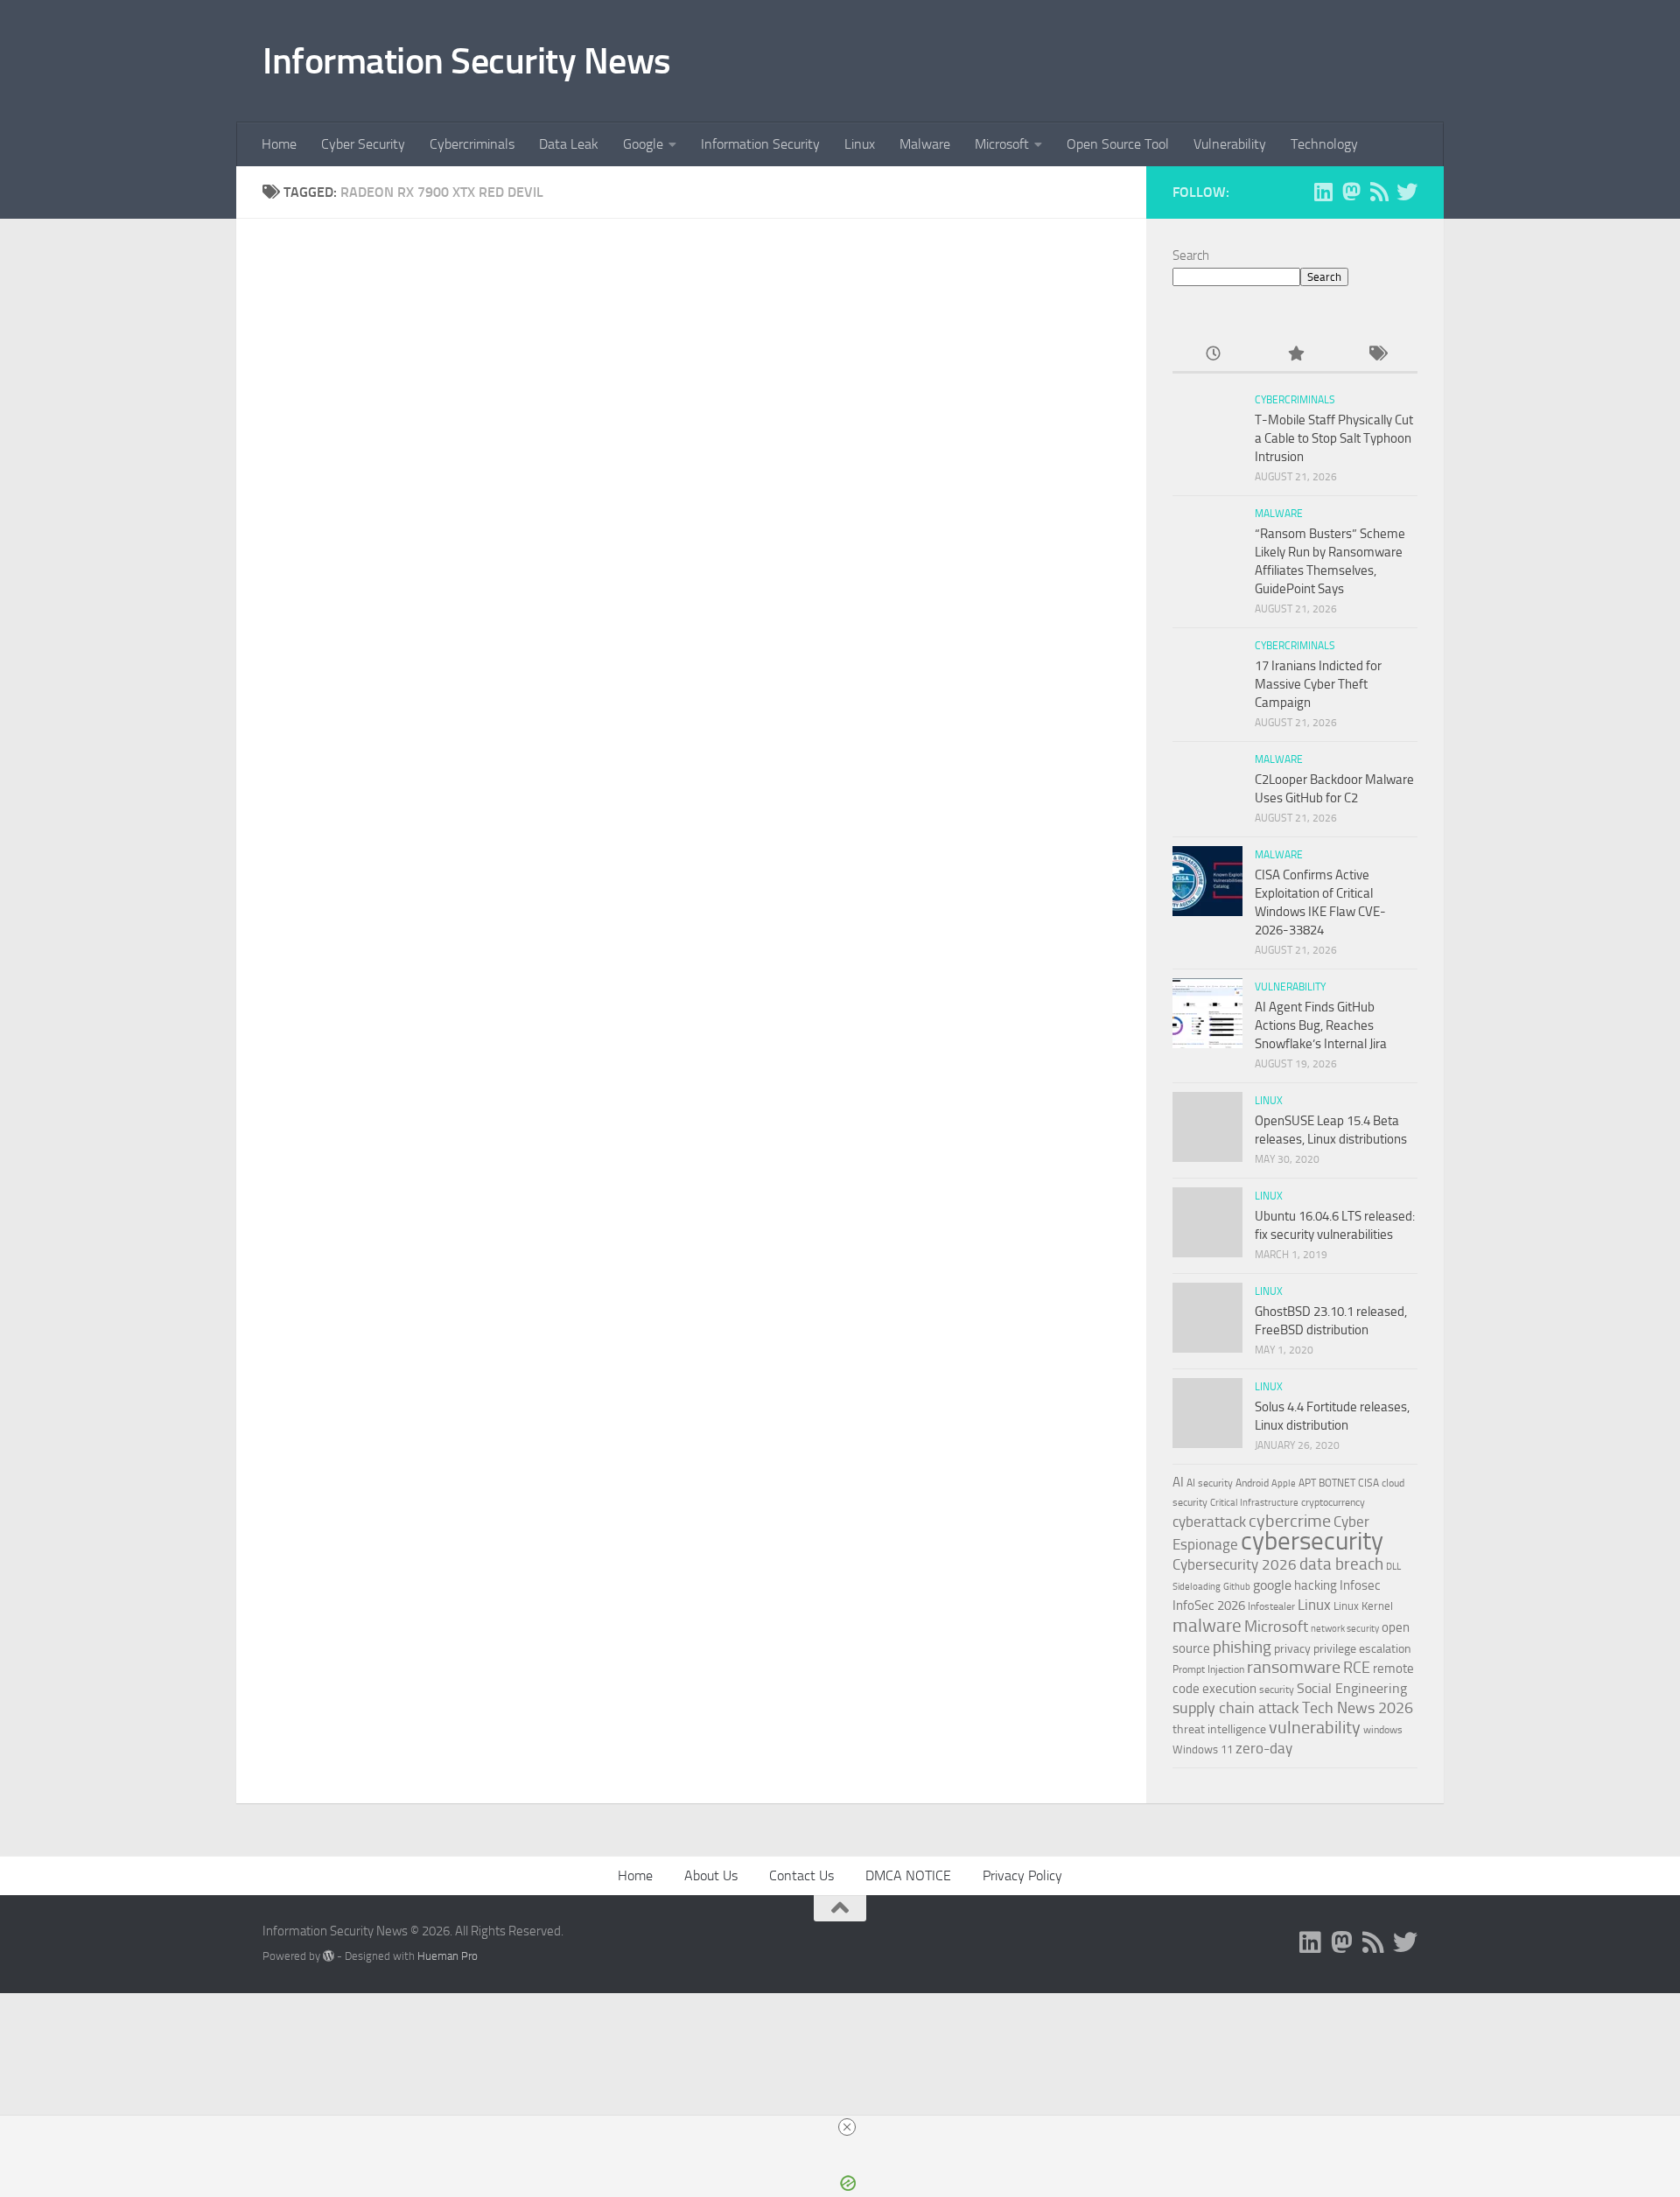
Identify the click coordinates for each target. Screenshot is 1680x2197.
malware (1207, 1625)
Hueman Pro (448, 1956)
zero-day (1264, 1749)
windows (1383, 1730)
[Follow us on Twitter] (1407, 192)
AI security (1210, 1483)
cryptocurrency (1333, 1502)
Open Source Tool (1118, 144)
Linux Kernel (1363, 1606)
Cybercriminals (472, 144)
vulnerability (1315, 1727)
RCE (1357, 1668)
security (1277, 1690)
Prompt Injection (1208, 1669)
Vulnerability (1230, 144)
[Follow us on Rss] (1379, 192)
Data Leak (569, 144)
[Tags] (1377, 355)
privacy (1292, 1649)
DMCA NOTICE (908, 1875)
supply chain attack (1236, 1708)
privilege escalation (1362, 1648)
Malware (925, 144)
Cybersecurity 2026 (1235, 1564)
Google (643, 144)
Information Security (760, 144)
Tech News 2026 (1358, 1708)
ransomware (1294, 1667)
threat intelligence (1219, 1729)
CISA (1368, 1483)
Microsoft (1002, 144)
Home (279, 144)
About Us (711, 1875)
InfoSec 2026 (1209, 1606)
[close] (847, 2127)
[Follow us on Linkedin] (1323, 192)
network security (1345, 1629)
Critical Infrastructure (1254, 1503)
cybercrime (1290, 1521)
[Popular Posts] (1295, 355)
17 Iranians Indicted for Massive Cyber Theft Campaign (1318, 684)
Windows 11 (1203, 1749)
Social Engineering (1352, 1688)
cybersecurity (1312, 1541)
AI (1178, 1482)
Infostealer (1271, 1606)
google (1272, 1585)
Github (1237, 1587)
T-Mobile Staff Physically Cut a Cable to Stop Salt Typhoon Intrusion (1334, 438)
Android (1252, 1483)
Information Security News (467, 61)
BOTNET (1337, 1483)
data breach (1341, 1564)
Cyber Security (363, 144)
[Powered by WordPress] (329, 1956)
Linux (860, 144)
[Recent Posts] (1213, 355)
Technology (1324, 144)
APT (1307, 1483)
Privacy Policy (1022, 1875)
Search (1191, 255)
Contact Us (801, 1875)
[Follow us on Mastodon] (1351, 192)
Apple (1284, 1483)
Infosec (1360, 1585)
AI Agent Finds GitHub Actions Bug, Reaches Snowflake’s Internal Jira (1321, 1025)
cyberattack (1209, 1522)
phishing (1242, 1647)
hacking (1316, 1585)
